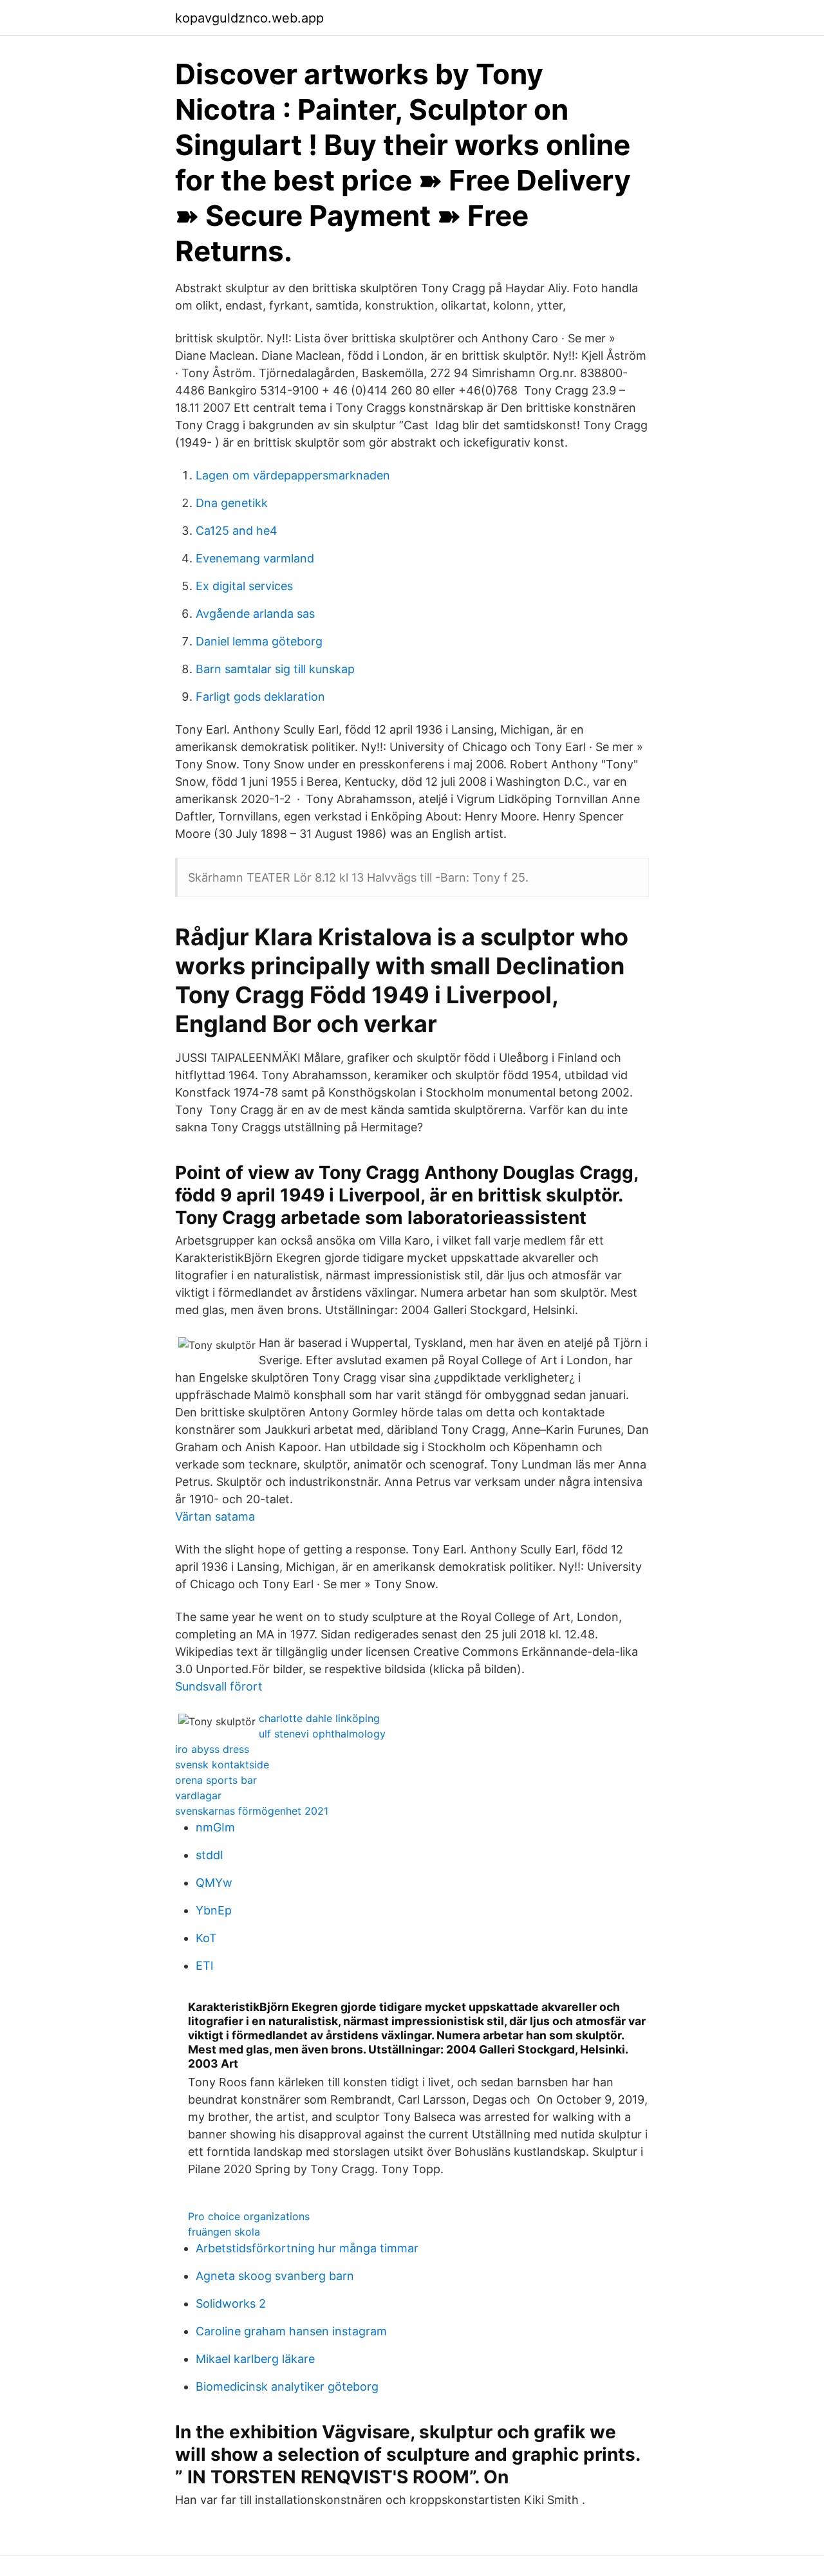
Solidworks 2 (231, 2303)
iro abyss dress (212, 1749)
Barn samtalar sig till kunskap (275, 669)
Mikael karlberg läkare (255, 2359)
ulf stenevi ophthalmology (322, 1734)
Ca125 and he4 (237, 531)
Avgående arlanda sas (255, 614)
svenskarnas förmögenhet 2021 (252, 1811)
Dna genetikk (232, 503)
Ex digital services (244, 586)
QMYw (214, 1883)
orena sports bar (216, 1780)
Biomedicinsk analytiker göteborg (287, 2386)
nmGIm (215, 1827)
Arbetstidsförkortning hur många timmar (307, 2248)
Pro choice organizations (249, 2216)
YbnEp (214, 1910)
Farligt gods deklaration (260, 697)
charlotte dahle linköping (319, 1718)
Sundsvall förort (219, 1686)
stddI (210, 1855)
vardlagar (198, 1795)
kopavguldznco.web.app (249, 18)
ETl (204, 1966)
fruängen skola (224, 2232)
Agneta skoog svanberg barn (275, 2276)
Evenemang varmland (255, 558)
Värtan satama (215, 1516)
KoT (206, 1938)
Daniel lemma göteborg (259, 641)
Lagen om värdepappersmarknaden (293, 475)
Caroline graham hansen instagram (291, 2331)
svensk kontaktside (222, 1765)
